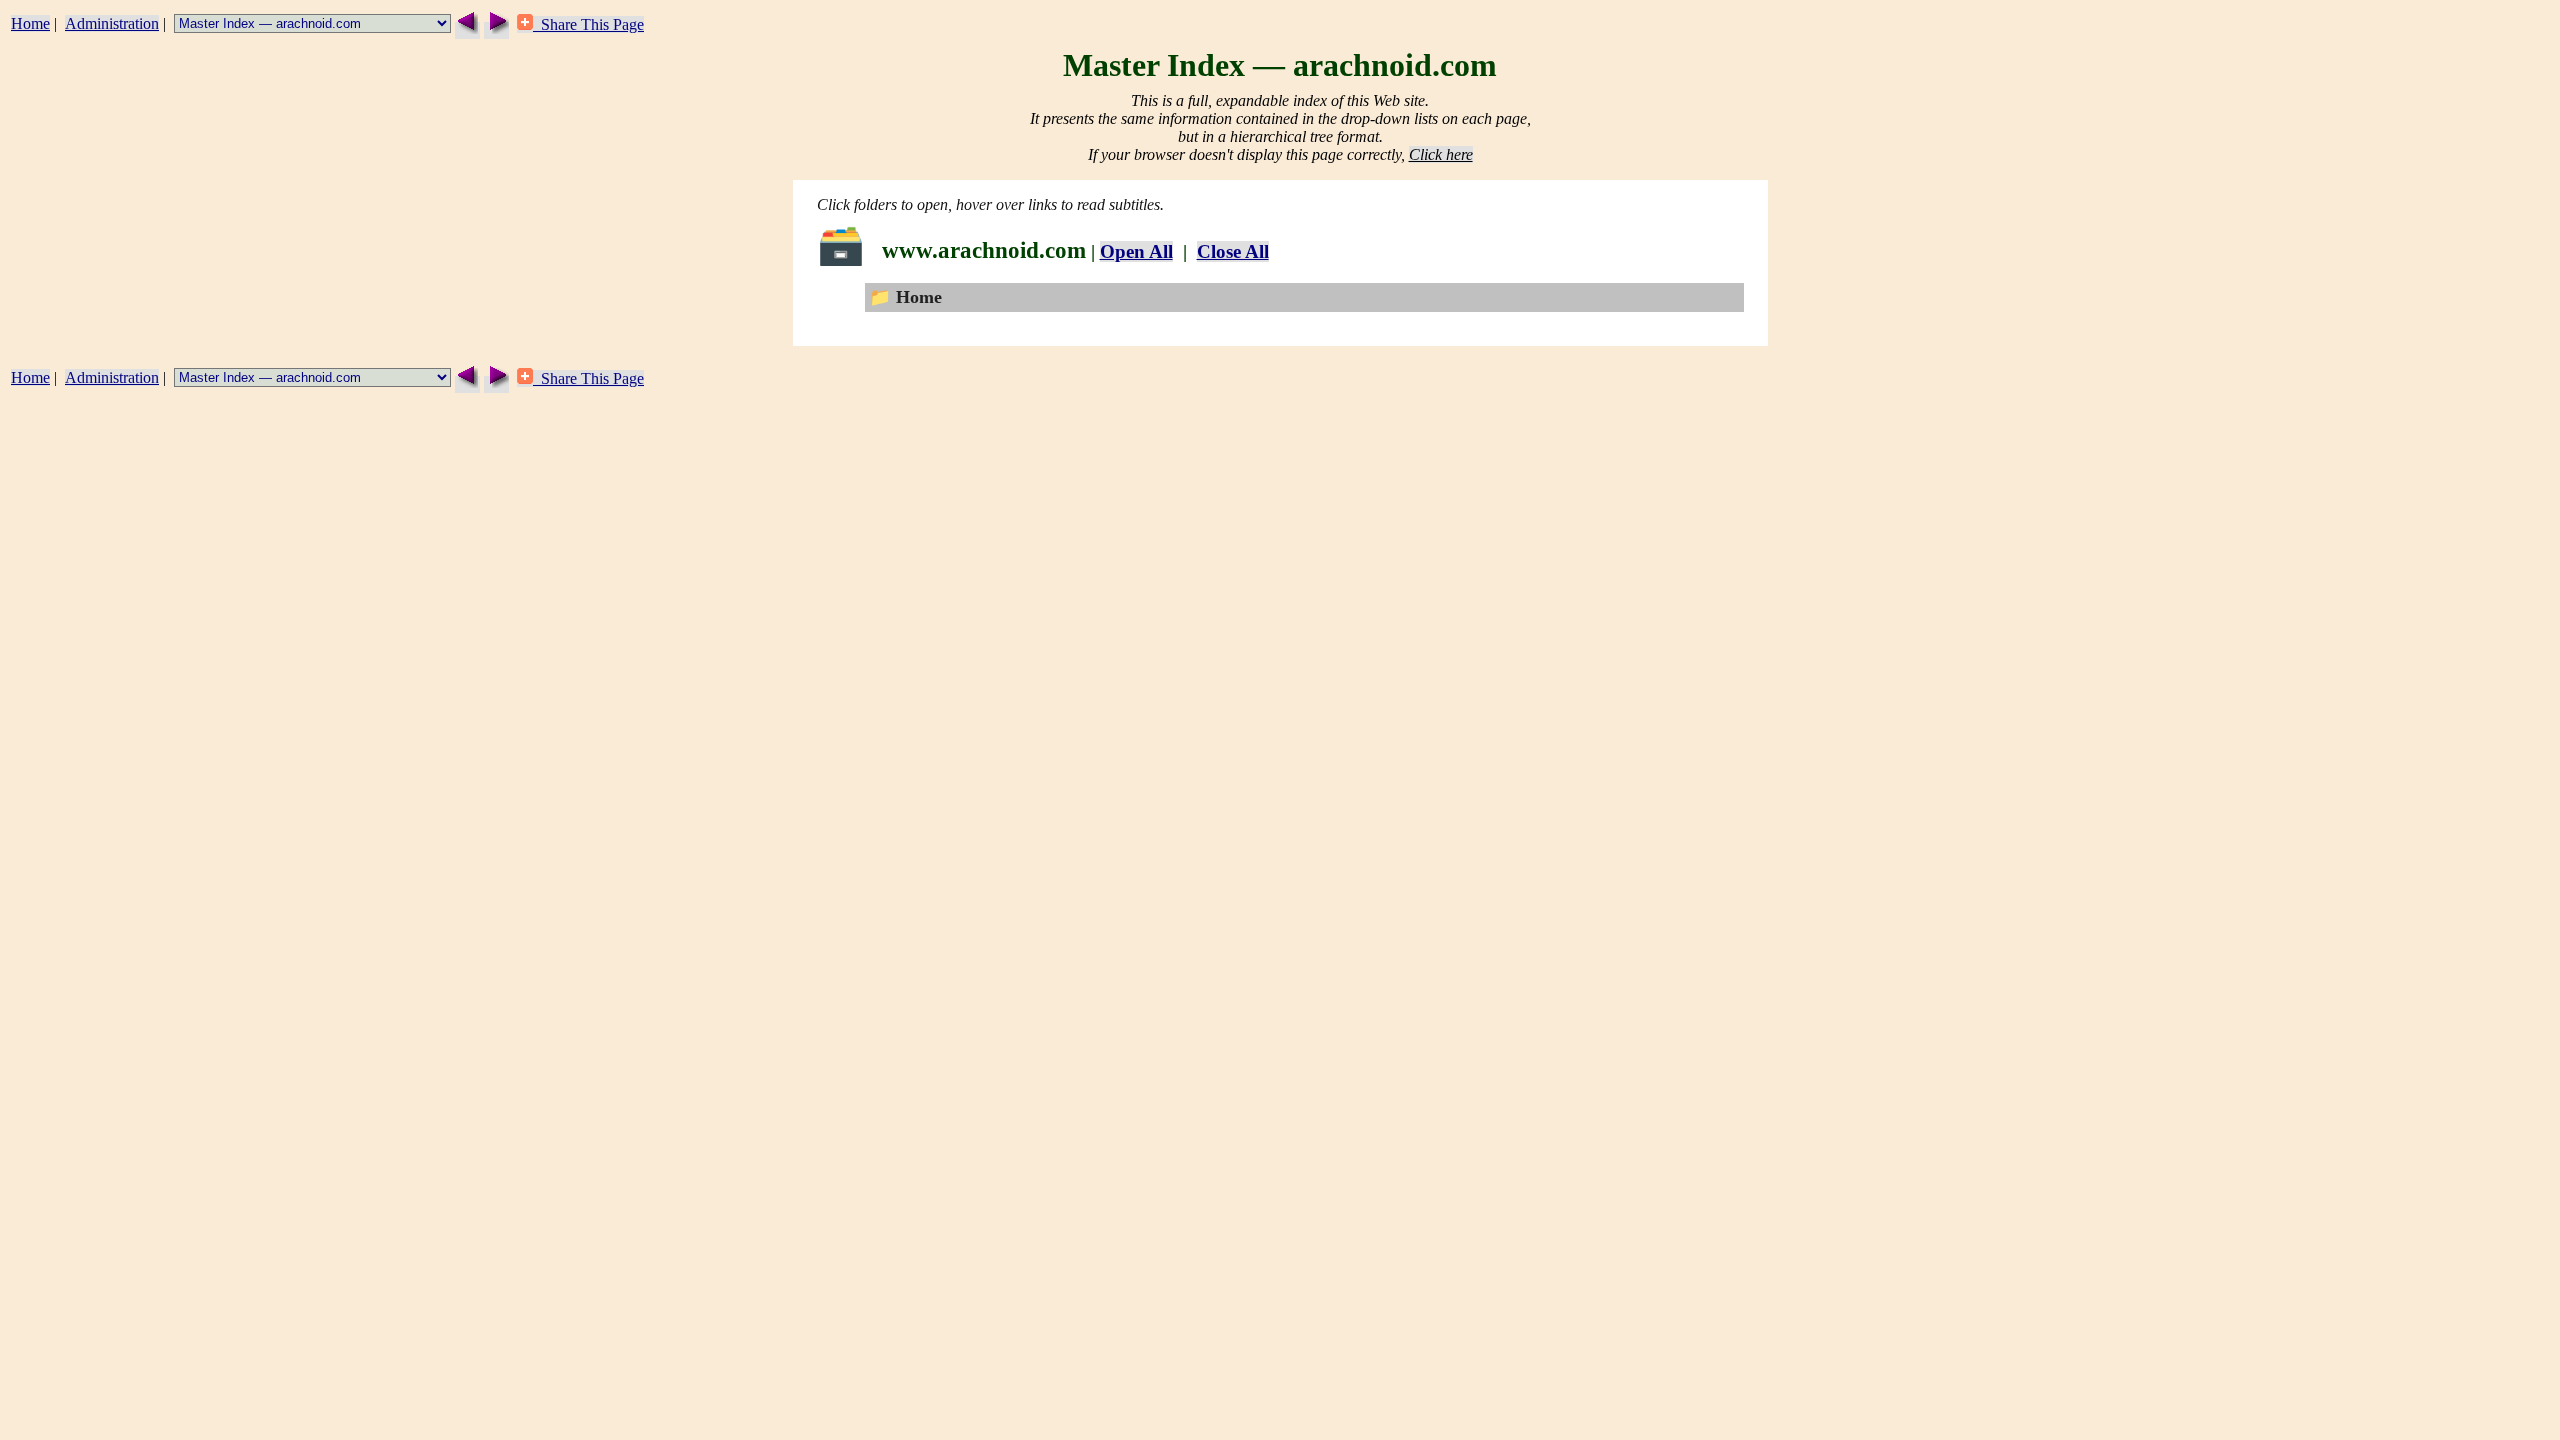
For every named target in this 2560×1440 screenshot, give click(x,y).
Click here (1441, 154)
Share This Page (588, 24)
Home (30, 23)
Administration (112, 23)
